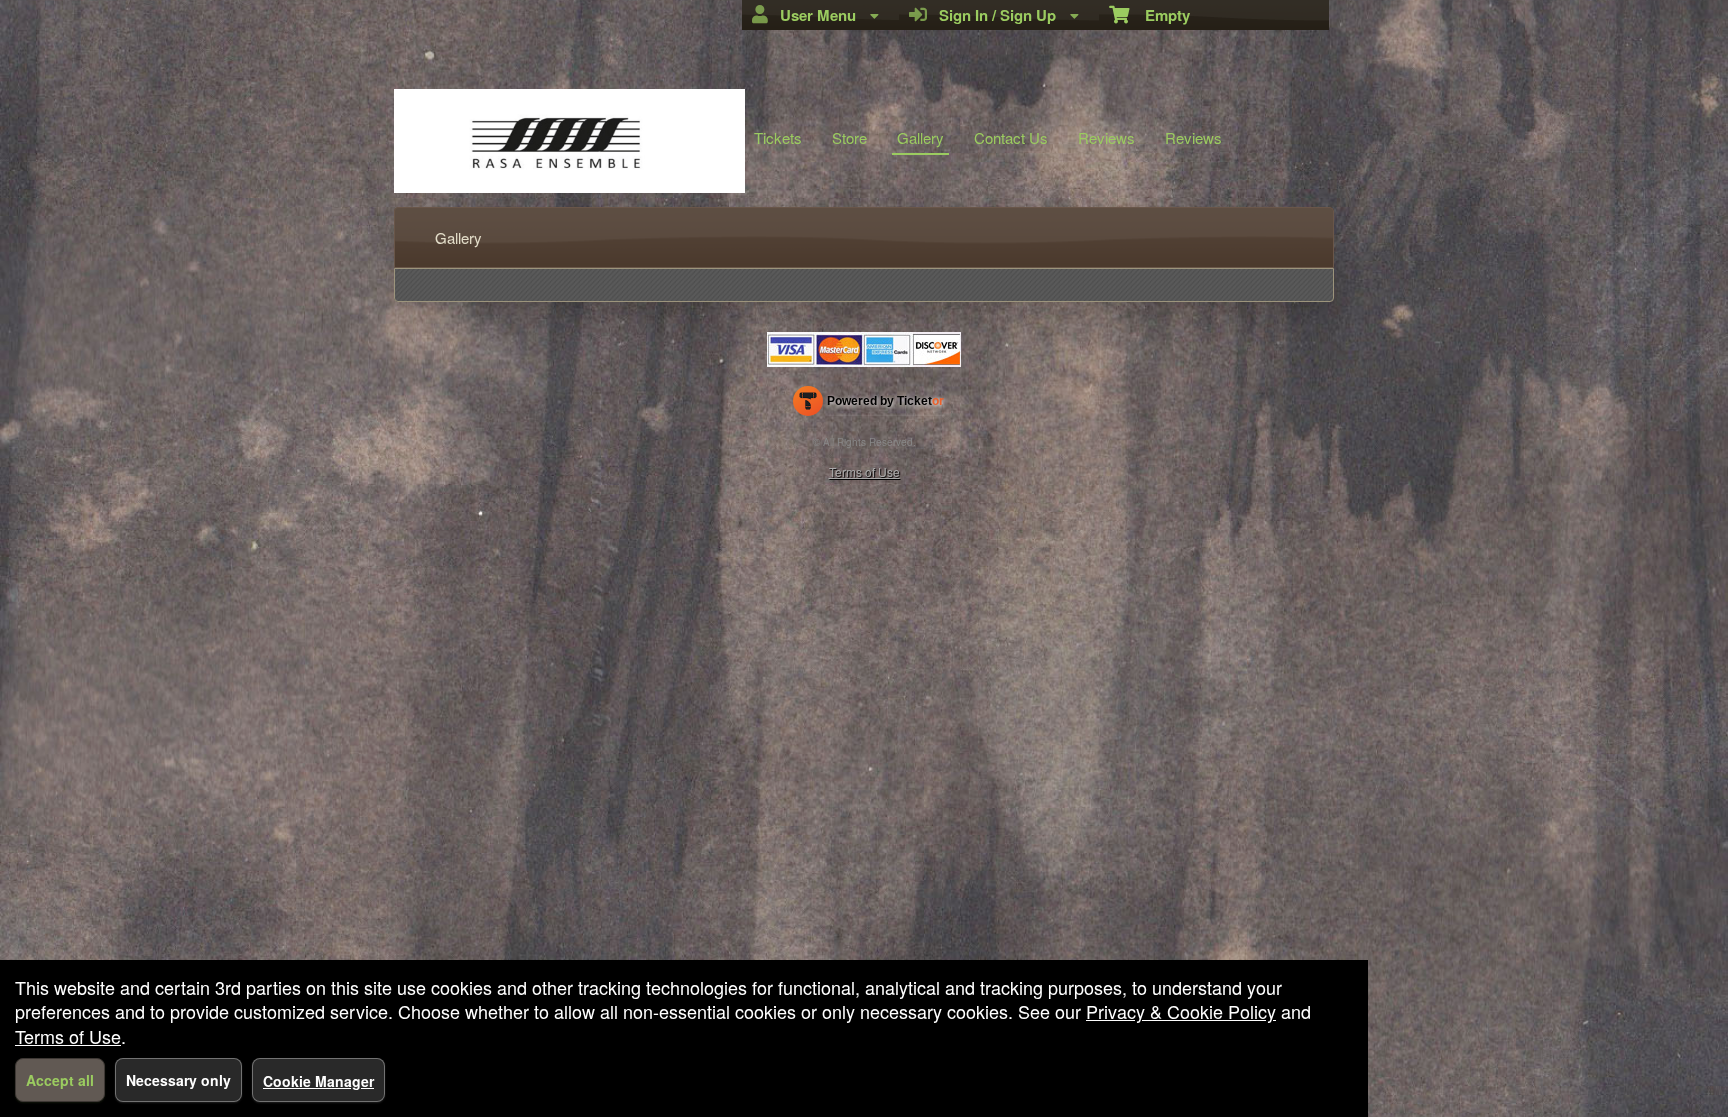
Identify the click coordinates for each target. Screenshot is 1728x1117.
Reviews (1106, 137)
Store (849, 137)
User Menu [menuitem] (814, 15)
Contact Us (1011, 137)
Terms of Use (864, 471)
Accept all (60, 1080)
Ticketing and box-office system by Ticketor (868, 405)
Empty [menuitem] (1159, 15)
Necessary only (178, 1080)
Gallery (920, 137)
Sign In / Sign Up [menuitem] (993, 15)
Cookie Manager (318, 1081)
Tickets (778, 137)
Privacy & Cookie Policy (1181, 1011)
